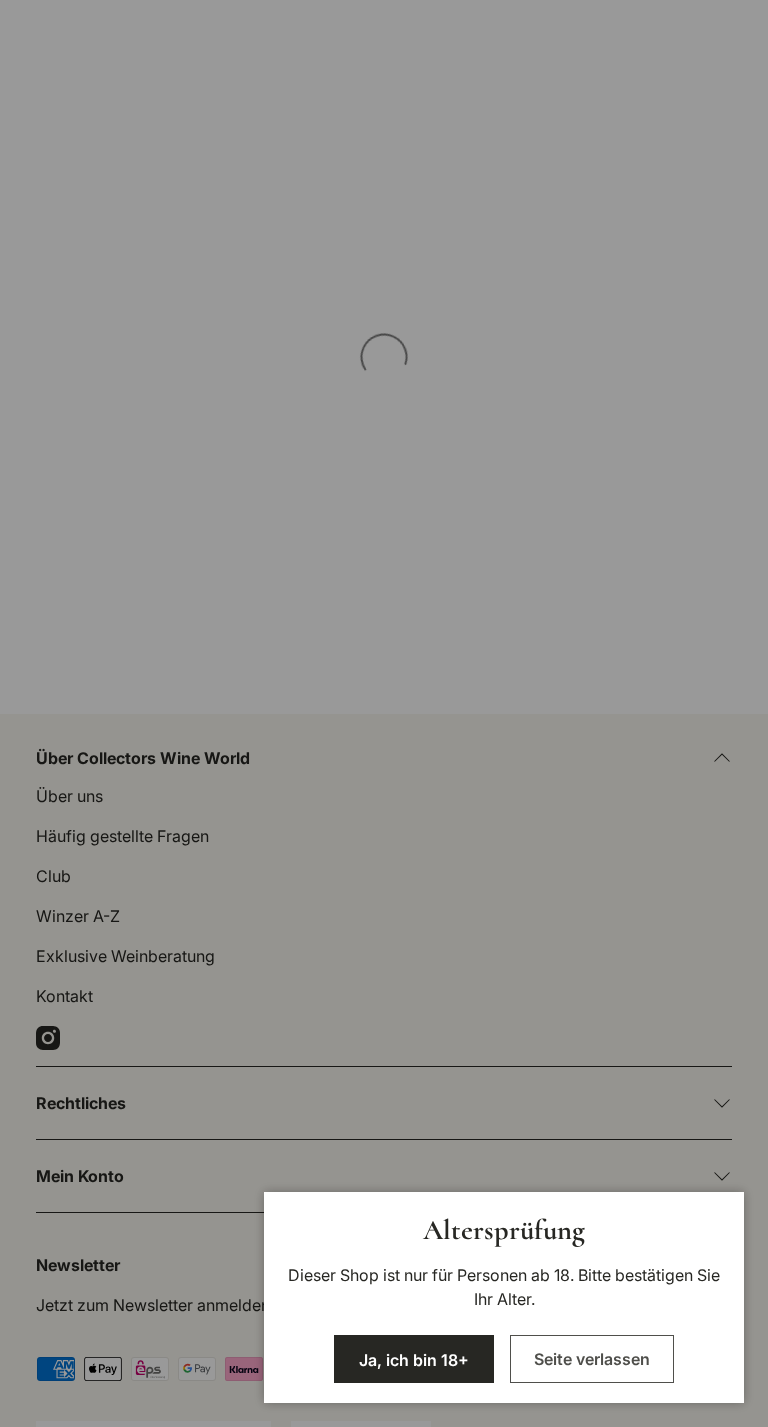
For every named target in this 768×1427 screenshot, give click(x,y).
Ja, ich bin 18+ (414, 1360)
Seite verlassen (592, 1359)
